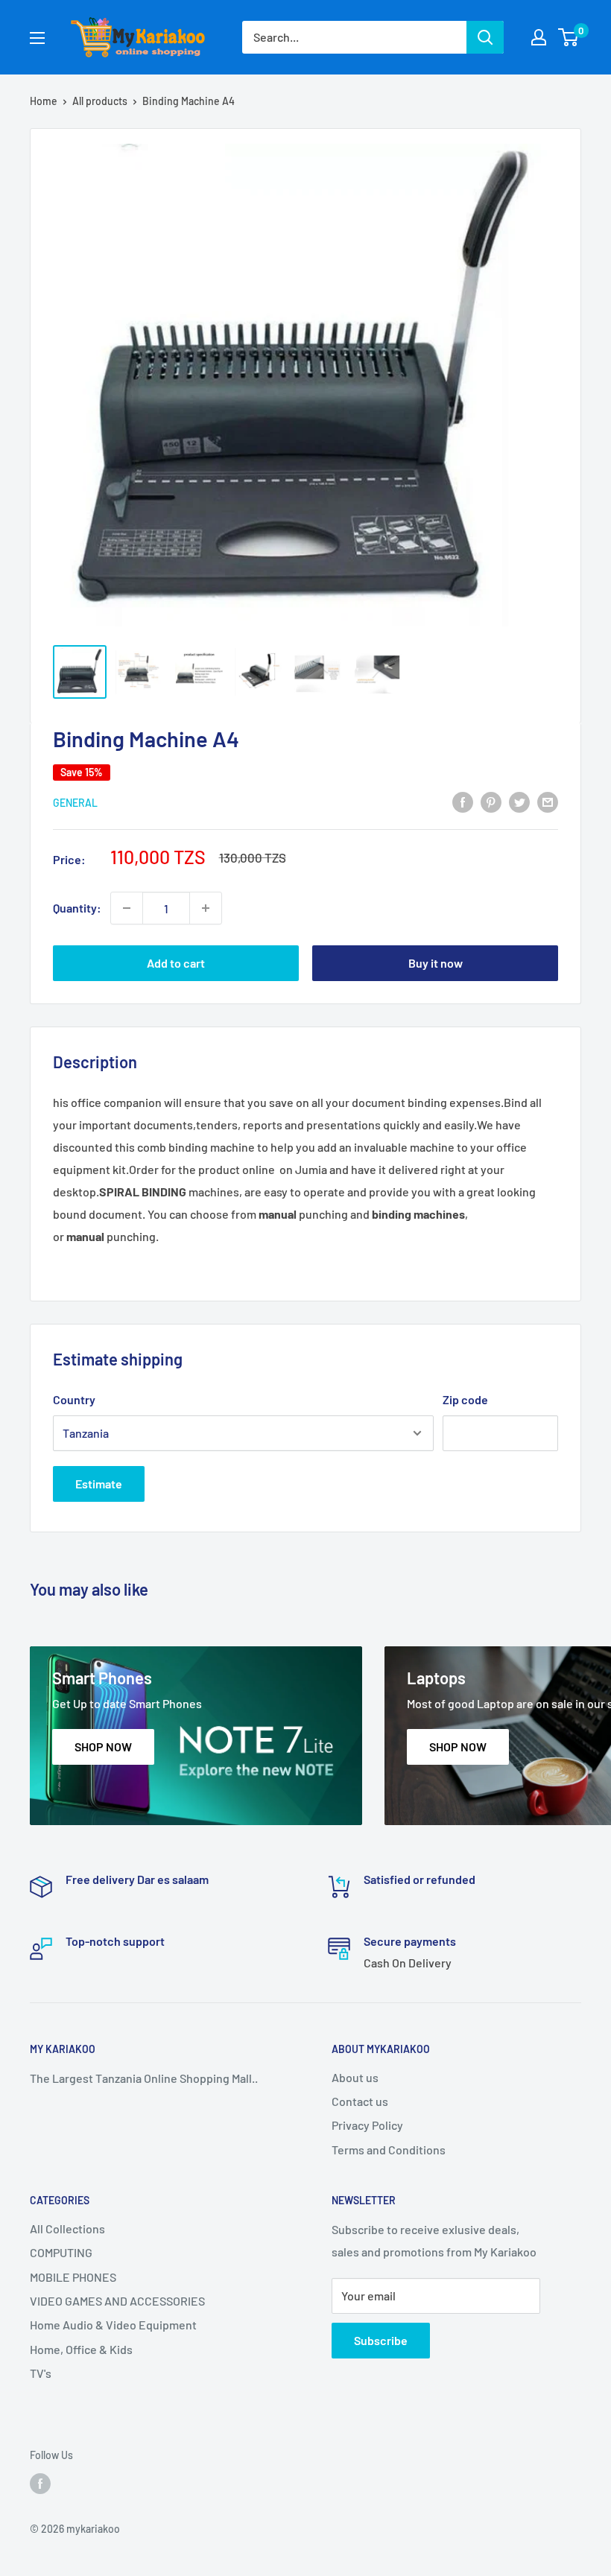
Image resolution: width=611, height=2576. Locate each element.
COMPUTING (61, 2252)
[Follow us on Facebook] (40, 2484)
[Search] (485, 37)
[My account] (539, 37)
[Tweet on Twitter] (519, 801)
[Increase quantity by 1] (206, 908)
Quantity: (77, 908)
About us (355, 2077)
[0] (569, 37)
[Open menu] (37, 38)
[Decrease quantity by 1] (127, 908)
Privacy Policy (367, 2125)
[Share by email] (548, 801)
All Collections (67, 2228)
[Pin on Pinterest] (491, 801)
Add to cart (176, 963)
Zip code (465, 1399)
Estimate (99, 1484)
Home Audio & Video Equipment (113, 2325)
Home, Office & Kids (81, 2349)
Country (74, 1399)
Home (44, 101)
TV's (41, 2373)
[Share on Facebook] (463, 801)
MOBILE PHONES (73, 2277)
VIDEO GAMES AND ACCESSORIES (117, 2301)
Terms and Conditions (389, 2150)
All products (100, 101)
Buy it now (436, 963)
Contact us (360, 2101)
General (75, 803)
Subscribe (381, 2340)
